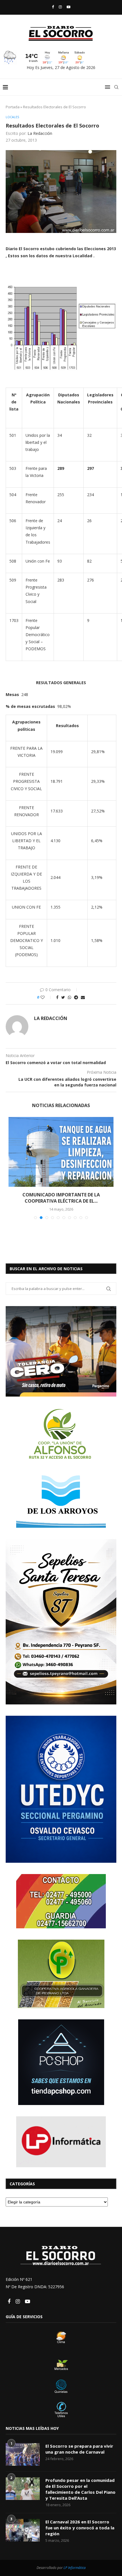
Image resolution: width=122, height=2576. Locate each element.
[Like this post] (46, 997)
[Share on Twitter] (63, 997)
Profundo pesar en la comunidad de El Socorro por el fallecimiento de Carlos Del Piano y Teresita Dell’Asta (80, 2483)
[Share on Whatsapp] (70, 997)
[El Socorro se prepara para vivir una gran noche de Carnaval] (23, 2448)
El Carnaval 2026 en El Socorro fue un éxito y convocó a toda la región (80, 2521)
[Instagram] (60, 7)
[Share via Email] (83, 997)
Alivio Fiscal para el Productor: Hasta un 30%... (61, 1195)
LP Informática (75, 2561)
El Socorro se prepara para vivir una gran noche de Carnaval (79, 2443)
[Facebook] (53, 7)
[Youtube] (69, 7)
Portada (13, 107)
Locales (12, 117)
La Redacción (40, 133)
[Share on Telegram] (76, 997)
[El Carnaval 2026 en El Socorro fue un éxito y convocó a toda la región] (23, 2524)
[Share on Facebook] (57, 997)
